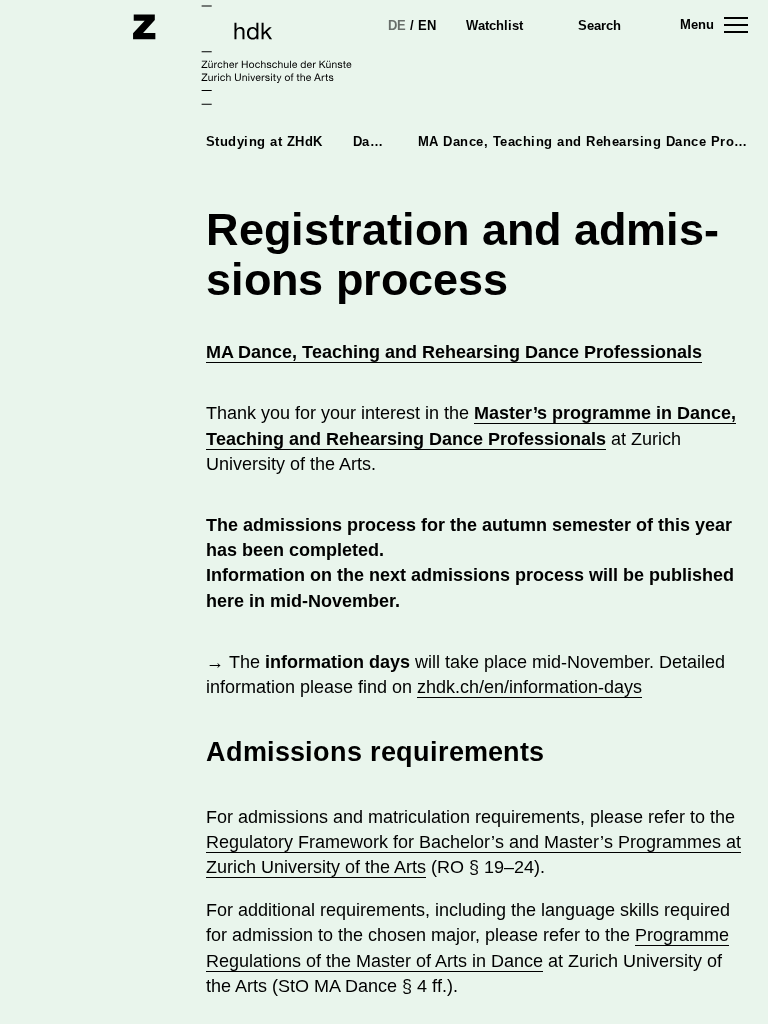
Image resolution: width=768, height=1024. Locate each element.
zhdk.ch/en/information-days (529, 687)
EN (427, 25)
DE (397, 25)
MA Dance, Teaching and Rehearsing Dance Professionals (454, 352)
